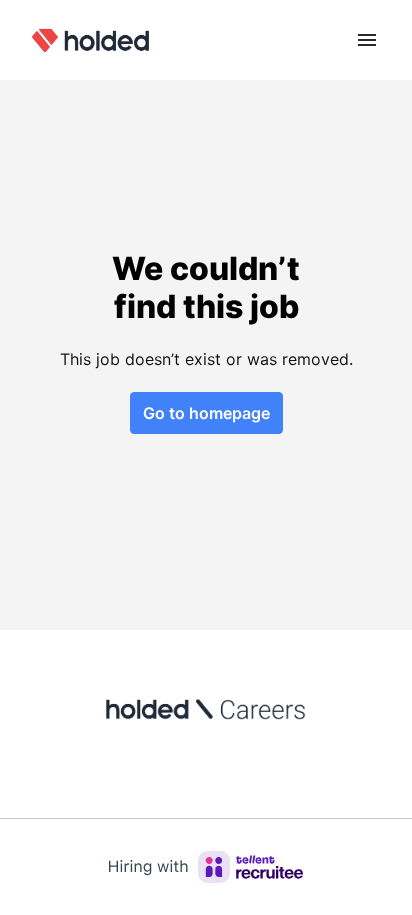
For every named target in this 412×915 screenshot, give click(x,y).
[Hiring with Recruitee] (206, 867)
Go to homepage (206, 413)
